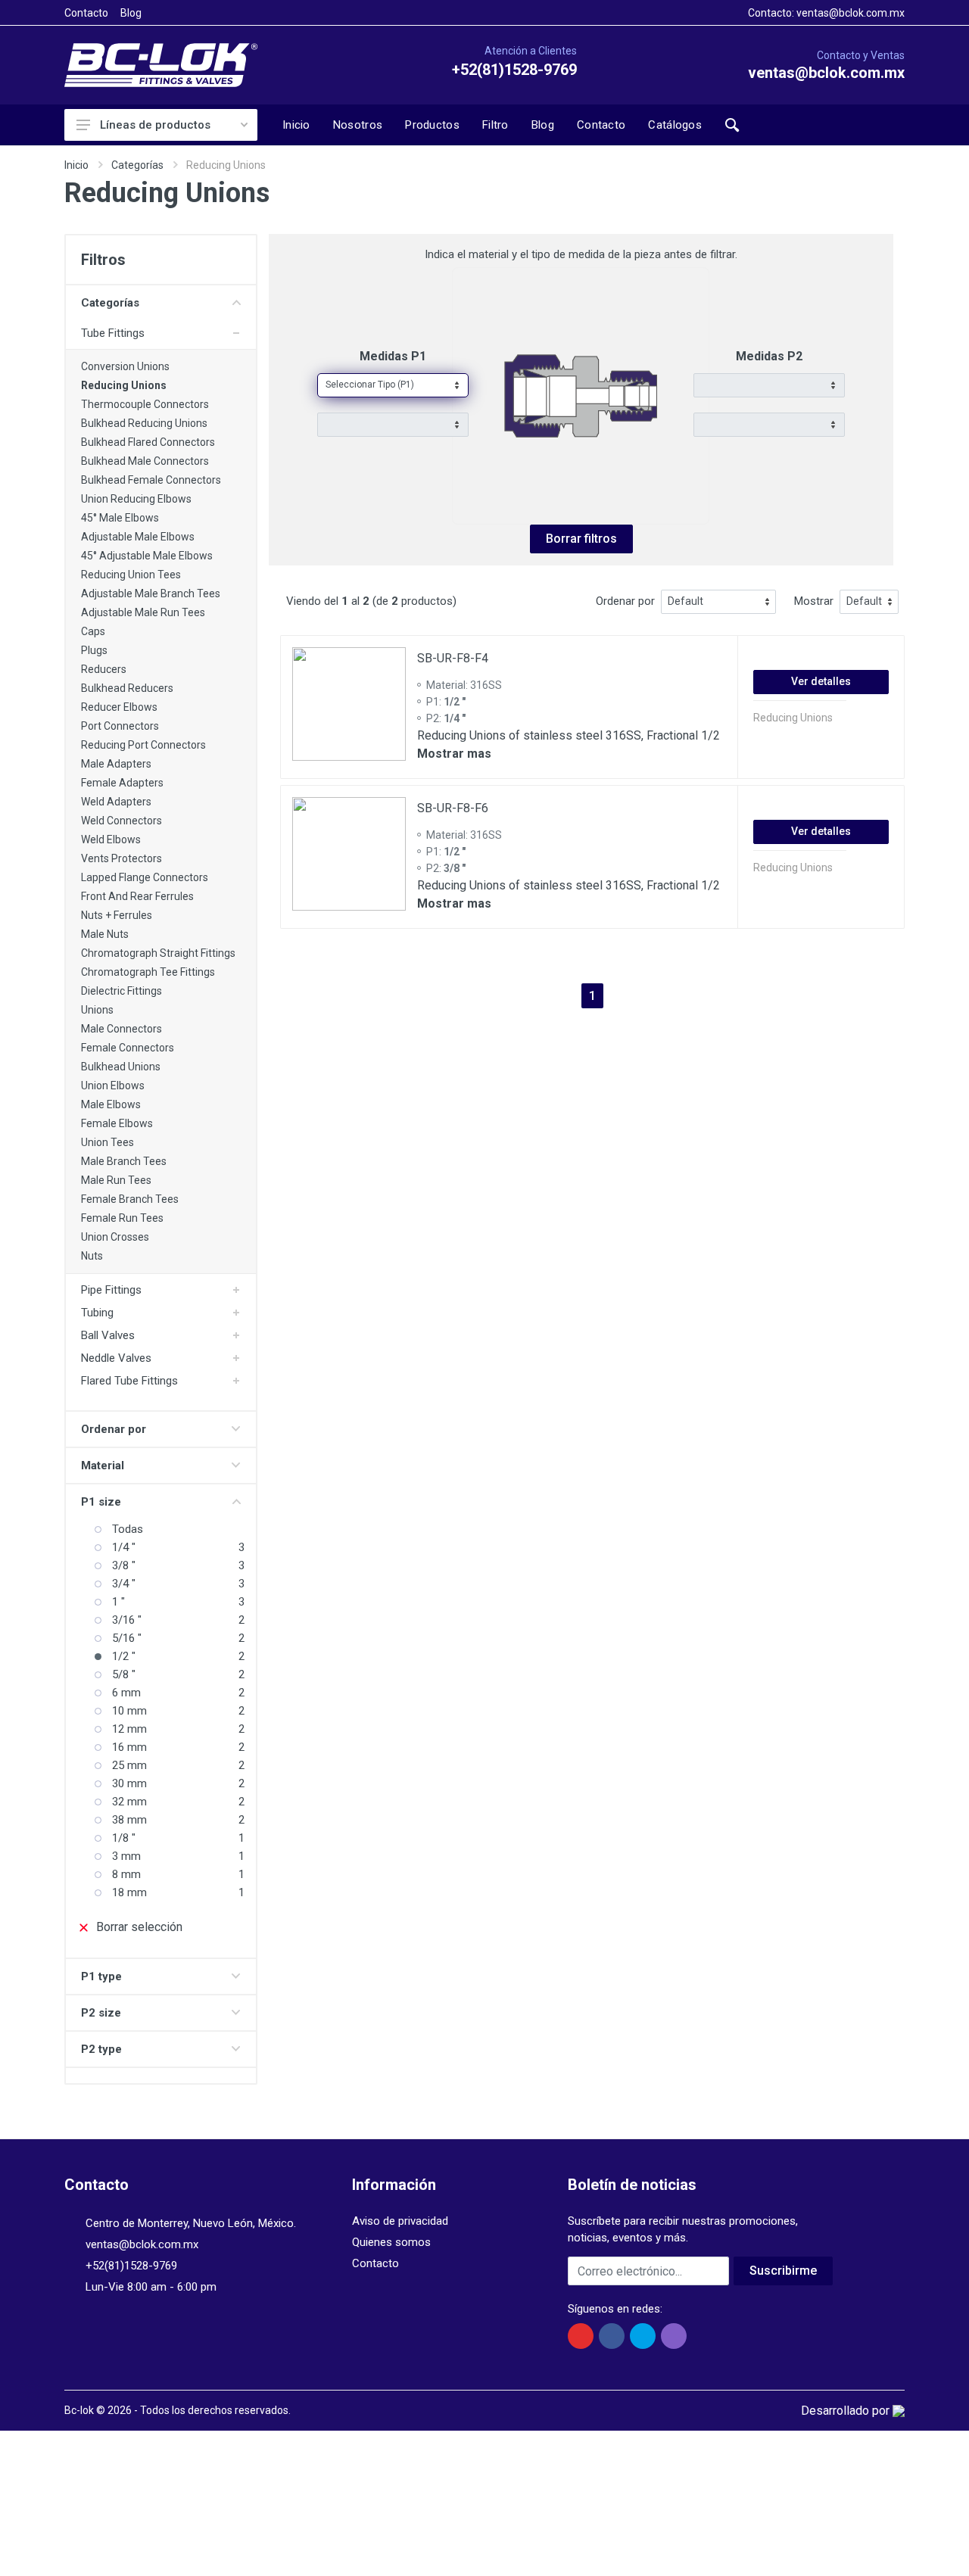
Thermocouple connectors (145, 404)
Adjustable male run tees (143, 612)
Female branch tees (130, 1199)
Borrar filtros (581, 539)
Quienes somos (391, 2242)
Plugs (94, 650)
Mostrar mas (454, 754)
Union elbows (113, 1086)
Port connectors (120, 726)
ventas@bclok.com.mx (851, 13)
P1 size (101, 1502)
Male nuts (105, 934)
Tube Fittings (113, 333)
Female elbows (117, 1123)
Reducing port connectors (143, 745)
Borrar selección (139, 1927)
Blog (131, 13)
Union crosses (115, 1237)
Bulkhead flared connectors (148, 442)
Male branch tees (124, 1161)
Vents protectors (122, 858)
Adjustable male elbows (138, 537)
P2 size (101, 2013)
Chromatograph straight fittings (158, 953)
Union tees (107, 1142)
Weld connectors (122, 821)
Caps (93, 631)
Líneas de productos (155, 125)
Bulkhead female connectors (151, 480)
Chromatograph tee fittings (148, 972)
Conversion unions (125, 366)
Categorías (137, 165)
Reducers (104, 669)
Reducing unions (124, 385)
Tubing (97, 1313)
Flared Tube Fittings (129, 1381)
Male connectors (122, 1029)
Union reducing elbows (136, 499)
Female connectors (128, 1048)
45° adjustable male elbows (147, 556)
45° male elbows (120, 518)
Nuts (92, 1256)
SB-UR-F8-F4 (453, 658)
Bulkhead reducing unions (144, 423)
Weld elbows (111, 839)
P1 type (101, 1976)
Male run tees (116, 1180)
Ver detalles (821, 681)
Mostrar (814, 601)
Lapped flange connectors (145, 877)
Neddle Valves (116, 1358)
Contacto (86, 13)
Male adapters (116, 764)
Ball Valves (108, 1335)
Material (103, 1466)
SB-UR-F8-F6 (453, 808)
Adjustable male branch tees (151, 593)
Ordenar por (114, 1429)
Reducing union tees (131, 575)
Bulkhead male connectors (145, 461)
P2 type (101, 2049)
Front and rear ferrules (137, 896)
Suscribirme (783, 2271)
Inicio (76, 165)
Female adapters (122, 783)
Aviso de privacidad (400, 2221)
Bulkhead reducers (127, 688)
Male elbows (111, 1104)
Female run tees (122, 1218)
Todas (128, 1529)
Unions (97, 1010)
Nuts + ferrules (117, 915)
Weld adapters (116, 802)
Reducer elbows (119, 707)
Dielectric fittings (122, 991)
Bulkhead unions (121, 1067)
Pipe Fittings (111, 1290)
